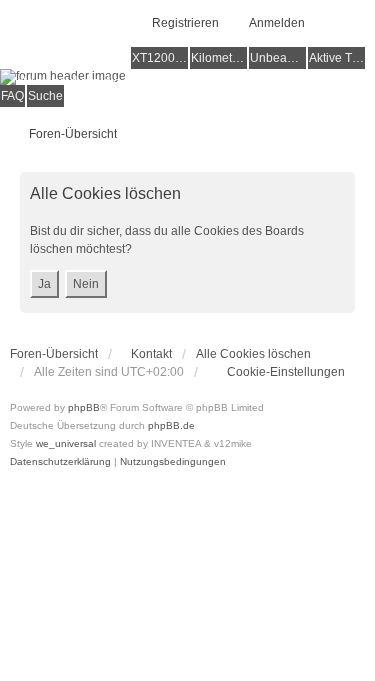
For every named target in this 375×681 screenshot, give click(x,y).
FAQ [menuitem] (12, 96)
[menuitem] (276, 372)
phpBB (84, 407)
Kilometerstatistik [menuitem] (219, 58)
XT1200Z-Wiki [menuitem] (160, 58)
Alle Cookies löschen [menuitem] (253, 354)
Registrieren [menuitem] (185, 23)
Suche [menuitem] (45, 96)
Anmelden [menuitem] (277, 23)
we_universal (66, 443)
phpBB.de (171, 425)
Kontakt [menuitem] (151, 354)
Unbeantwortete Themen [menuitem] (278, 58)
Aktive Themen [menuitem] (337, 58)
